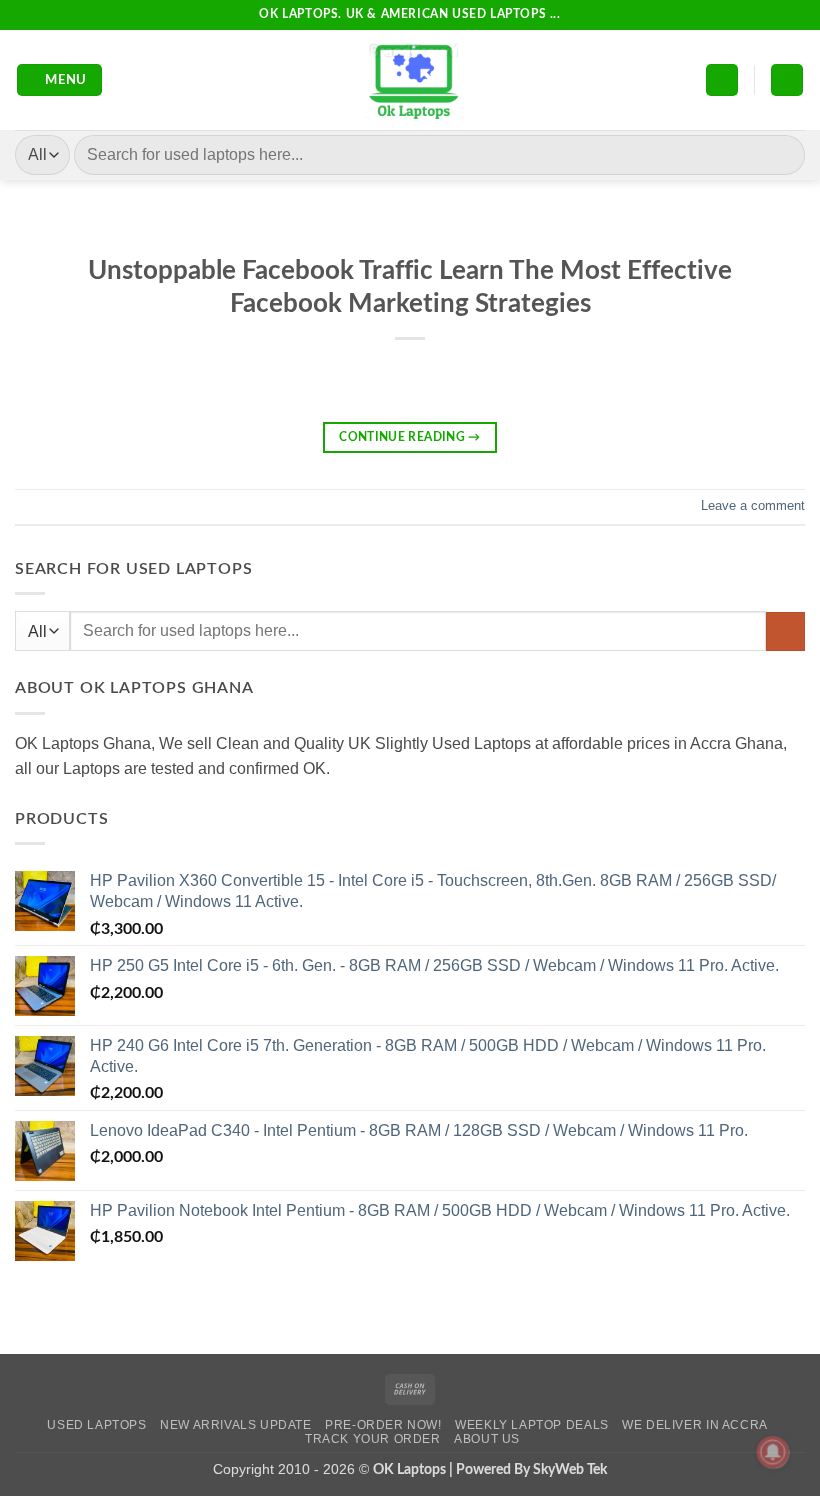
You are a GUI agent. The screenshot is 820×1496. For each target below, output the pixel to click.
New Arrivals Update (236, 1425)
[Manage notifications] (773, 1452)
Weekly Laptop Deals (532, 1425)
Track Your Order (373, 1439)
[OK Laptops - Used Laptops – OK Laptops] (410, 80)
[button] (60, 80)
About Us (487, 1439)
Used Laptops (96, 1425)
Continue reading (410, 437)
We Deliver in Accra (695, 1425)
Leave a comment (753, 505)
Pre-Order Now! (383, 1425)
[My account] (722, 80)
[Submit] (781, 154)
